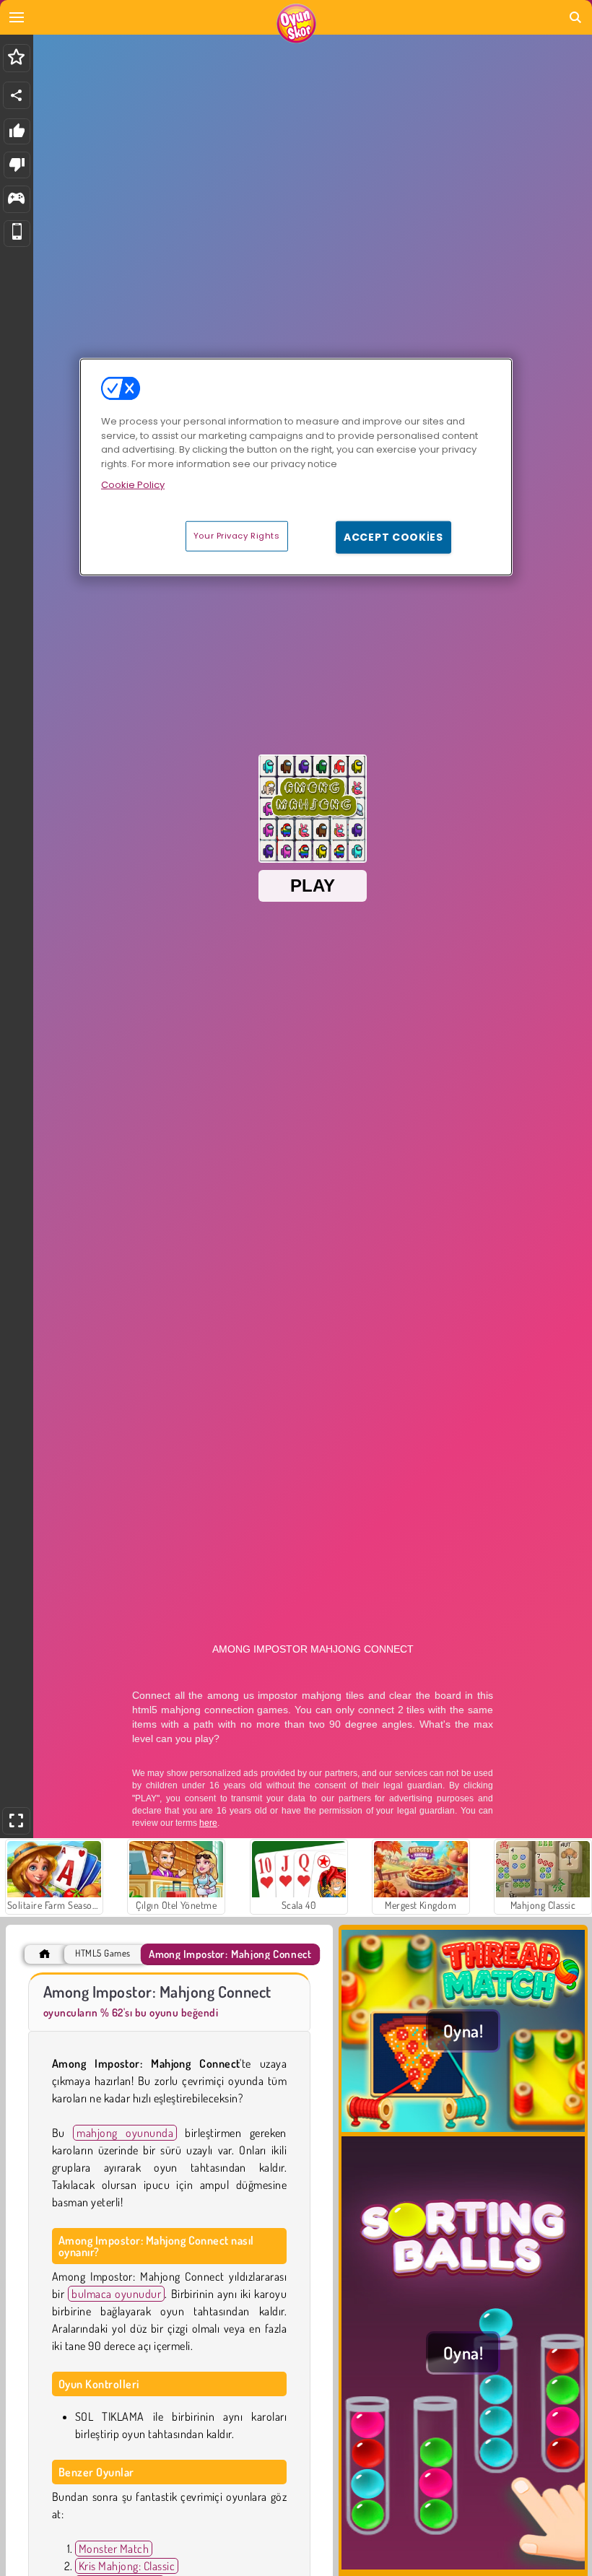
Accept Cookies (393, 536)
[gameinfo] (16, 200)
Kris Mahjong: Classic (127, 2566)
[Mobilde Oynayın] (17, 234)
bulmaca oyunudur (116, 2294)
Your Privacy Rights (237, 535)
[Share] (17, 95)
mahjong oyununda (125, 2133)
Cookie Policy (133, 485)
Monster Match (114, 2549)
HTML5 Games (103, 1953)
